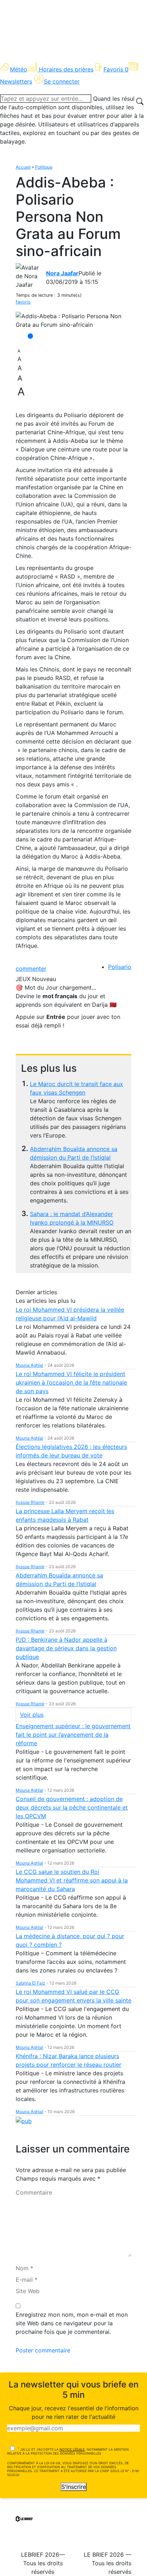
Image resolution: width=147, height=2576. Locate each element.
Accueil (23, 167)
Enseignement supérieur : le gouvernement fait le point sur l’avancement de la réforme (73, 1735)
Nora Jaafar (62, 273)
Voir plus (32, 1715)
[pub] (24, 2120)
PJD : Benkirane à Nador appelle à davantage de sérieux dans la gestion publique (66, 1648)
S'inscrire (74, 2487)
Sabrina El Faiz (31, 1983)
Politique (44, 167)
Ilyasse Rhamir (30, 1502)
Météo (19, 69)
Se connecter (62, 81)
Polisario (120, 967)
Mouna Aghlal (29, 1365)
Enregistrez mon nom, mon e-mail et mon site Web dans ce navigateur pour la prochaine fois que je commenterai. (72, 2323)
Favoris (116, 69)
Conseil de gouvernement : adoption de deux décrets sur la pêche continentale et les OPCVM (72, 1807)
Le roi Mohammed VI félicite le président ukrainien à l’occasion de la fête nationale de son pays (71, 1382)
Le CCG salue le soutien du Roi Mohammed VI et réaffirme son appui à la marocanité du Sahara (72, 1880)
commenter (31, 969)
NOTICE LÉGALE (72, 2449)
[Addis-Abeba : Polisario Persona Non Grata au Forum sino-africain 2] (73, 320)
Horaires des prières (66, 69)
